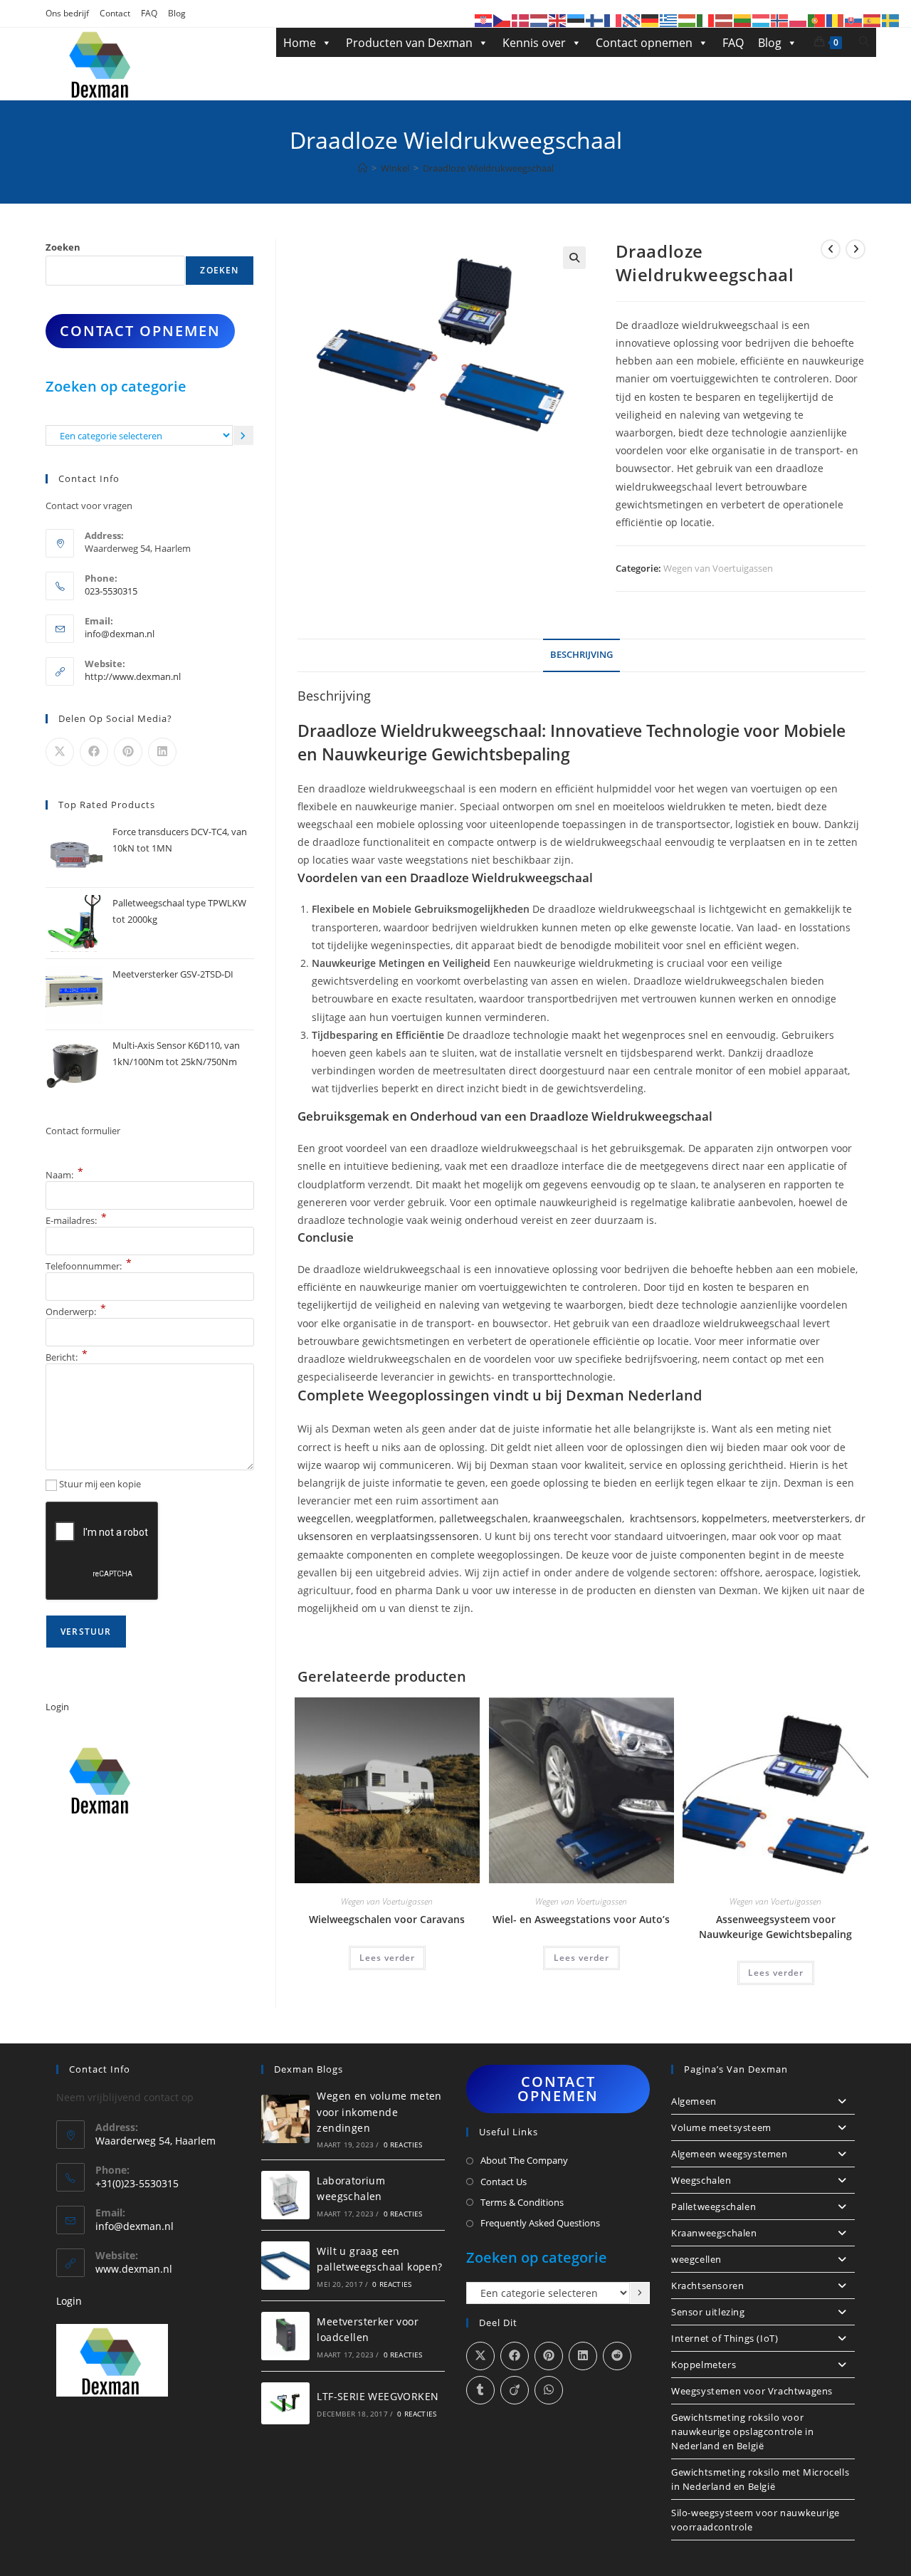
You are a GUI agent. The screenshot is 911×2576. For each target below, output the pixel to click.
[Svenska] (891, 20)
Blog (177, 13)
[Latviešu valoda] (725, 20)
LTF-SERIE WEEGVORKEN (378, 2396)
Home (300, 43)
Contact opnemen (644, 43)
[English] (558, 20)
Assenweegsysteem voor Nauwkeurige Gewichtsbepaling (775, 1927)
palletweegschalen (484, 1518)
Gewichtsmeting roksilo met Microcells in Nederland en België (760, 2479)
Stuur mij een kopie (100, 1484)
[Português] (817, 20)
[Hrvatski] (484, 20)
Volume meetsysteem (721, 2127)
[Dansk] (521, 20)
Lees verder (387, 1958)
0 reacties (403, 2145)
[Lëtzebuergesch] (762, 20)
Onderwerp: (76, 1311)
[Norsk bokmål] (780, 20)
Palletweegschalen (713, 2206)
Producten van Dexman (409, 43)
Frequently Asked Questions (540, 2223)
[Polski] (799, 20)
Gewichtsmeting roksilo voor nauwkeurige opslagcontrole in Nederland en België (742, 2431)
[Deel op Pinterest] (128, 752)
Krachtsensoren (707, 2286)
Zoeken (63, 247)
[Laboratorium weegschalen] (285, 2195)
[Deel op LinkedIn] (162, 752)
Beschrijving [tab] (581, 655)
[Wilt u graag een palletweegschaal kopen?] (285, 2266)
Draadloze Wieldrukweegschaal (488, 168)
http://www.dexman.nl (133, 676)
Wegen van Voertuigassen (718, 568)
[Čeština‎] (502, 20)
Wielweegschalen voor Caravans (387, 1919)
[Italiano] (706, 20)
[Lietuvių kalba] (743, 20)
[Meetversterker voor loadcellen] (285, 2336)
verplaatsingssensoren (425, 1536)
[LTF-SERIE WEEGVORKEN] (285, 2403)
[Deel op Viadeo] (515, 2390)
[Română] (836, 20)
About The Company (524, 2160)
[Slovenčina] (854, 20)
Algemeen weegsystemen (730, 2154)
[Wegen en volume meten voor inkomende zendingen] (285, 2119)
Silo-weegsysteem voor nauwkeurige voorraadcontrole (755, 2520)
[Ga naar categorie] (243, 435)
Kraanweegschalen (714, 2233)
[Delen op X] (60, 752)
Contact (115, 13)
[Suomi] (595, 20)
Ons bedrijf (67, 13)
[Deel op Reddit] (617, 2356)
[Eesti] (576, 20)
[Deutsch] (651, 20)
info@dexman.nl (120, 634)
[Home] (363, 168)
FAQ (149, 13)
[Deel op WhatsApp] (549, 2390)
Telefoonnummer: (89, 1266)
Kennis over (534, 43)
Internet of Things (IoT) (725, 2338)
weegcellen (324, 1518)
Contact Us (504, 2182)
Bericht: (67, 1357)
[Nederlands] (539, 20)
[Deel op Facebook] (94, 752)
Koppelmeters (704, 2365)
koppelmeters (734, 1518)
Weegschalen (701, 2180)
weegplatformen (395, 1518)
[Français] (614, 20)
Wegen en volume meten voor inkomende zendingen (379, 2112)
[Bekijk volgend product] (855, 249)
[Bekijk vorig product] (831, 249)
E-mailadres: (76, 1220)
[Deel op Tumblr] (480, 2390)
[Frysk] (632, 20)
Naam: (64, 1175)
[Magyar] (688, 20)
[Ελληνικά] (669, 20)
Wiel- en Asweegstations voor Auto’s (581, 1919)
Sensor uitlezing (708, 2312)
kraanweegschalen (578, 1518)
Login (57, 1707)
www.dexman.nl (134, 2269)
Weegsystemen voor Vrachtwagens (752, 2391)
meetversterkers (811, 1518)
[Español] (873, 20)
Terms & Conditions (522, 2202)
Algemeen (694, 2101)
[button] (574, 258)
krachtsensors (663, 1518)
